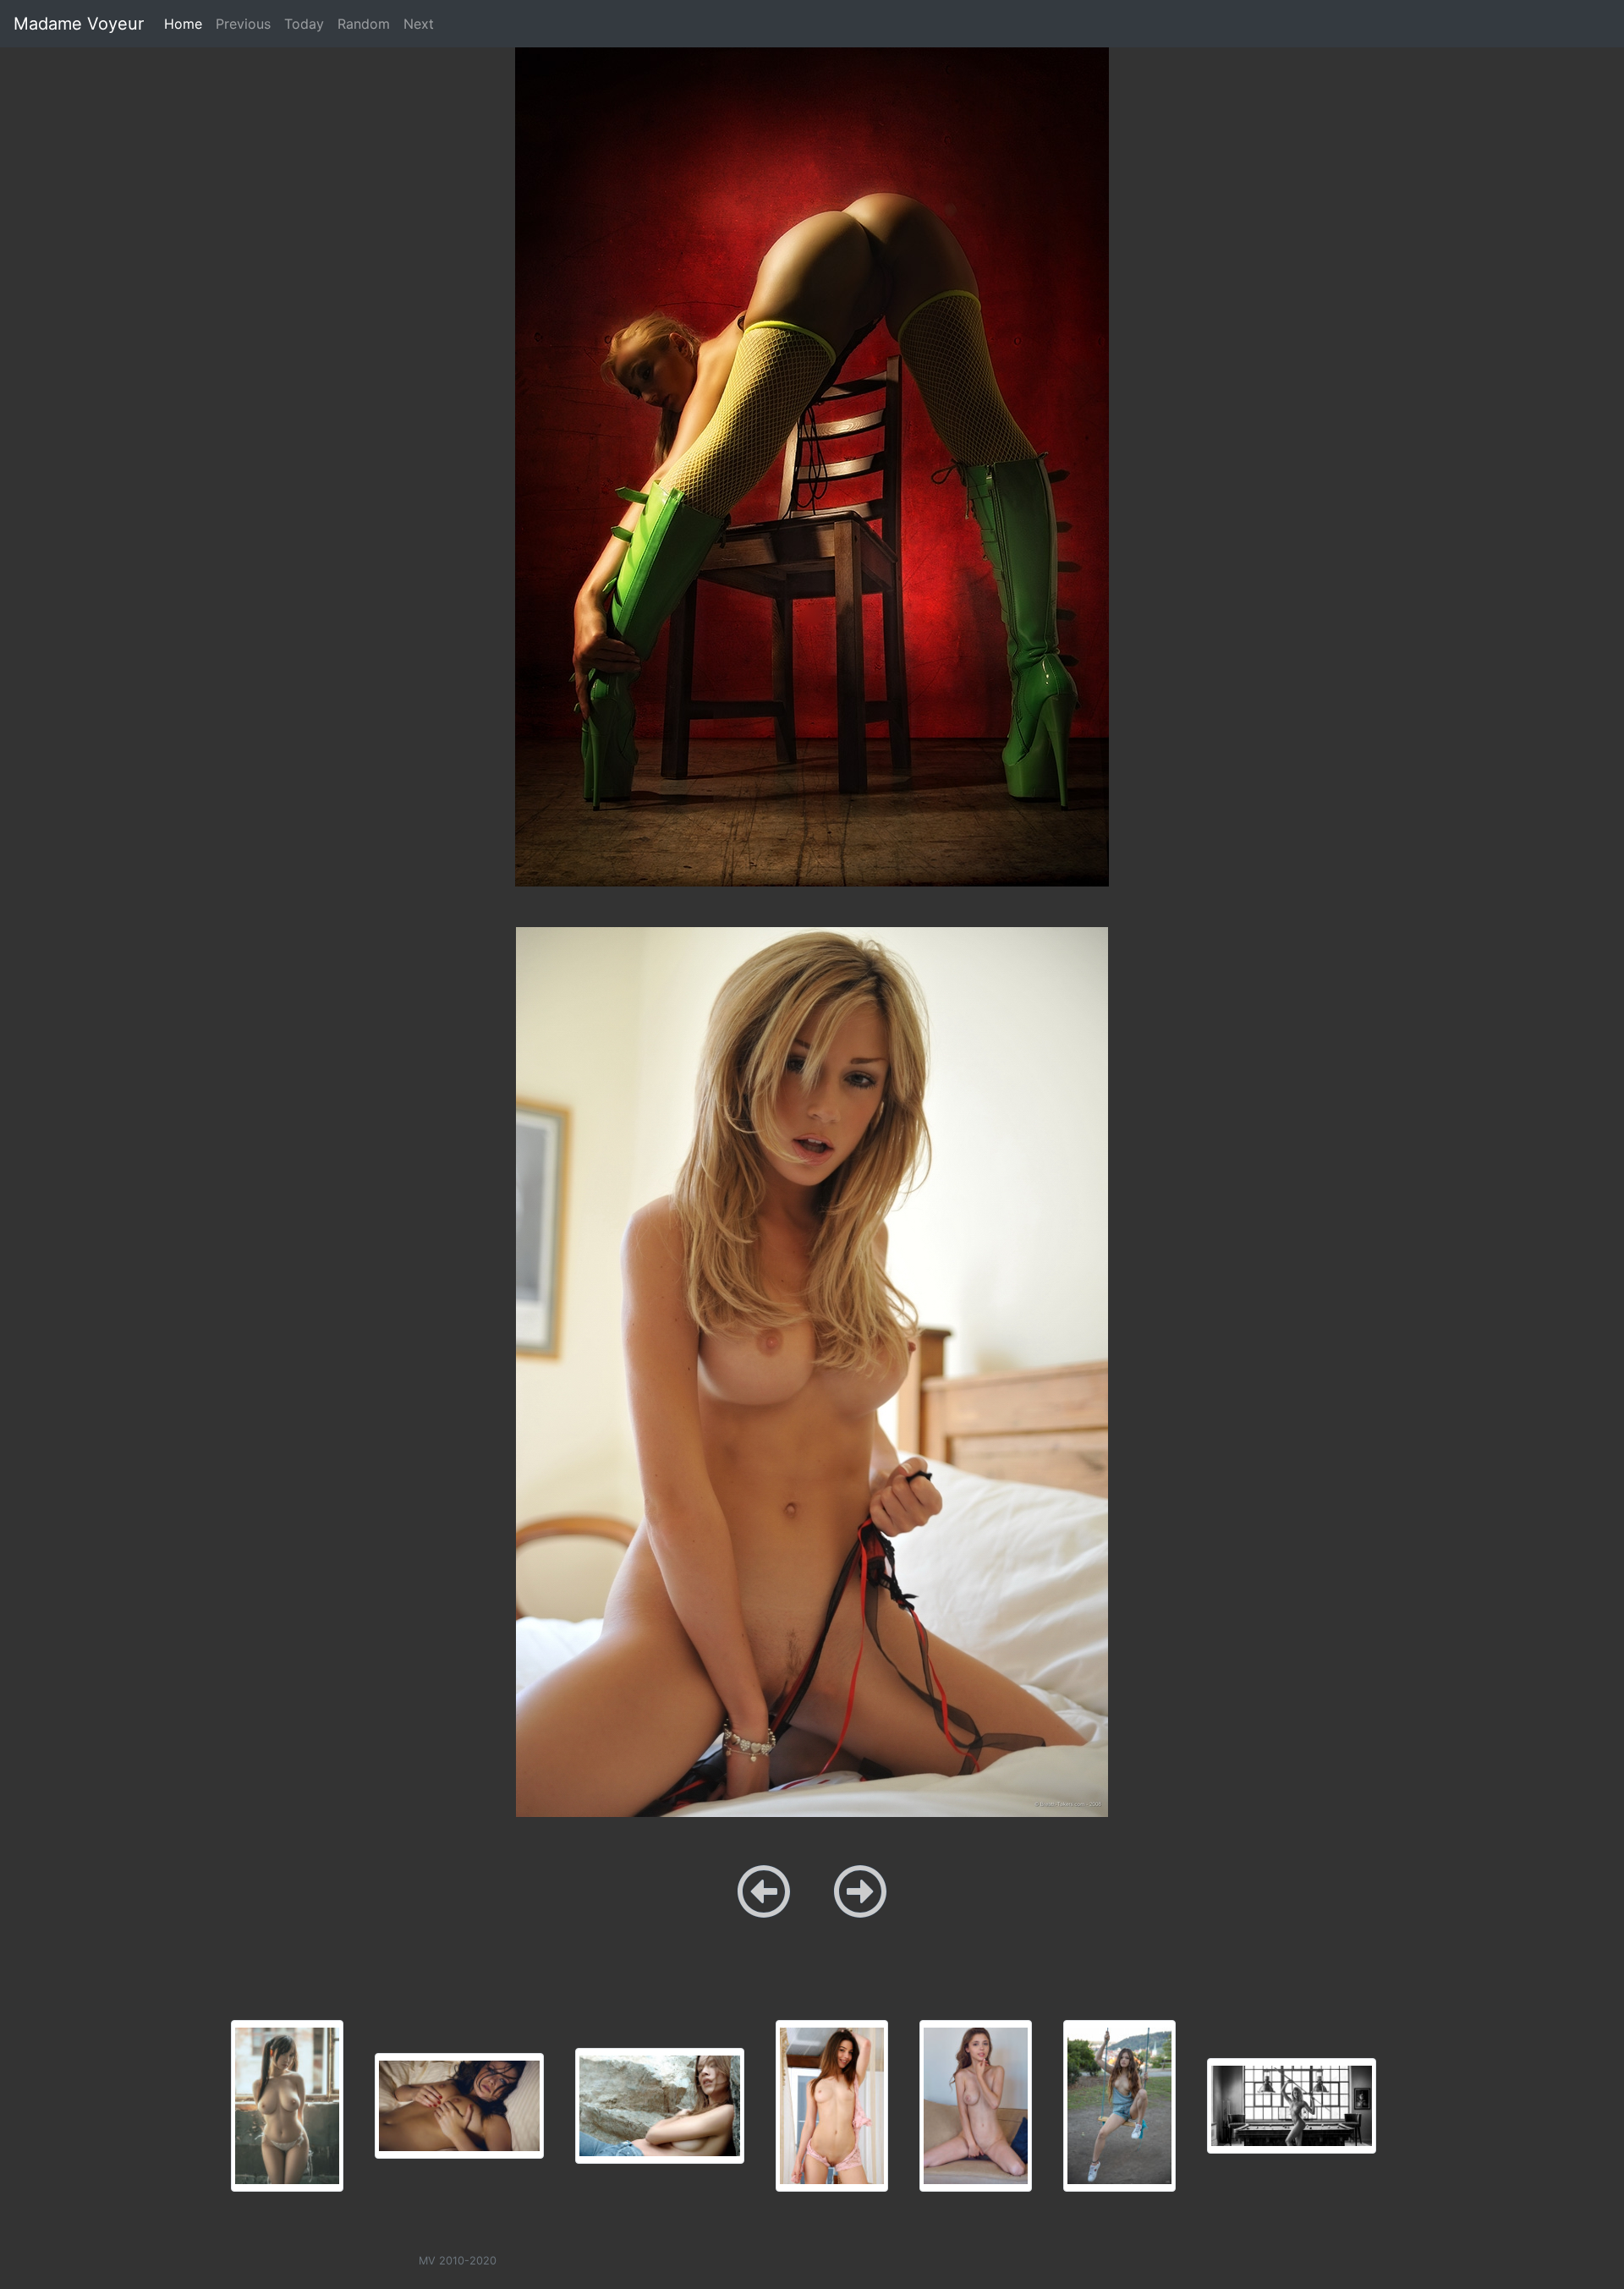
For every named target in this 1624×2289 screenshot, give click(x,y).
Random (364, 24)
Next (419, 24)
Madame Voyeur (79, 24)
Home (187, 23)
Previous (243, 24)
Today (304, 24)
